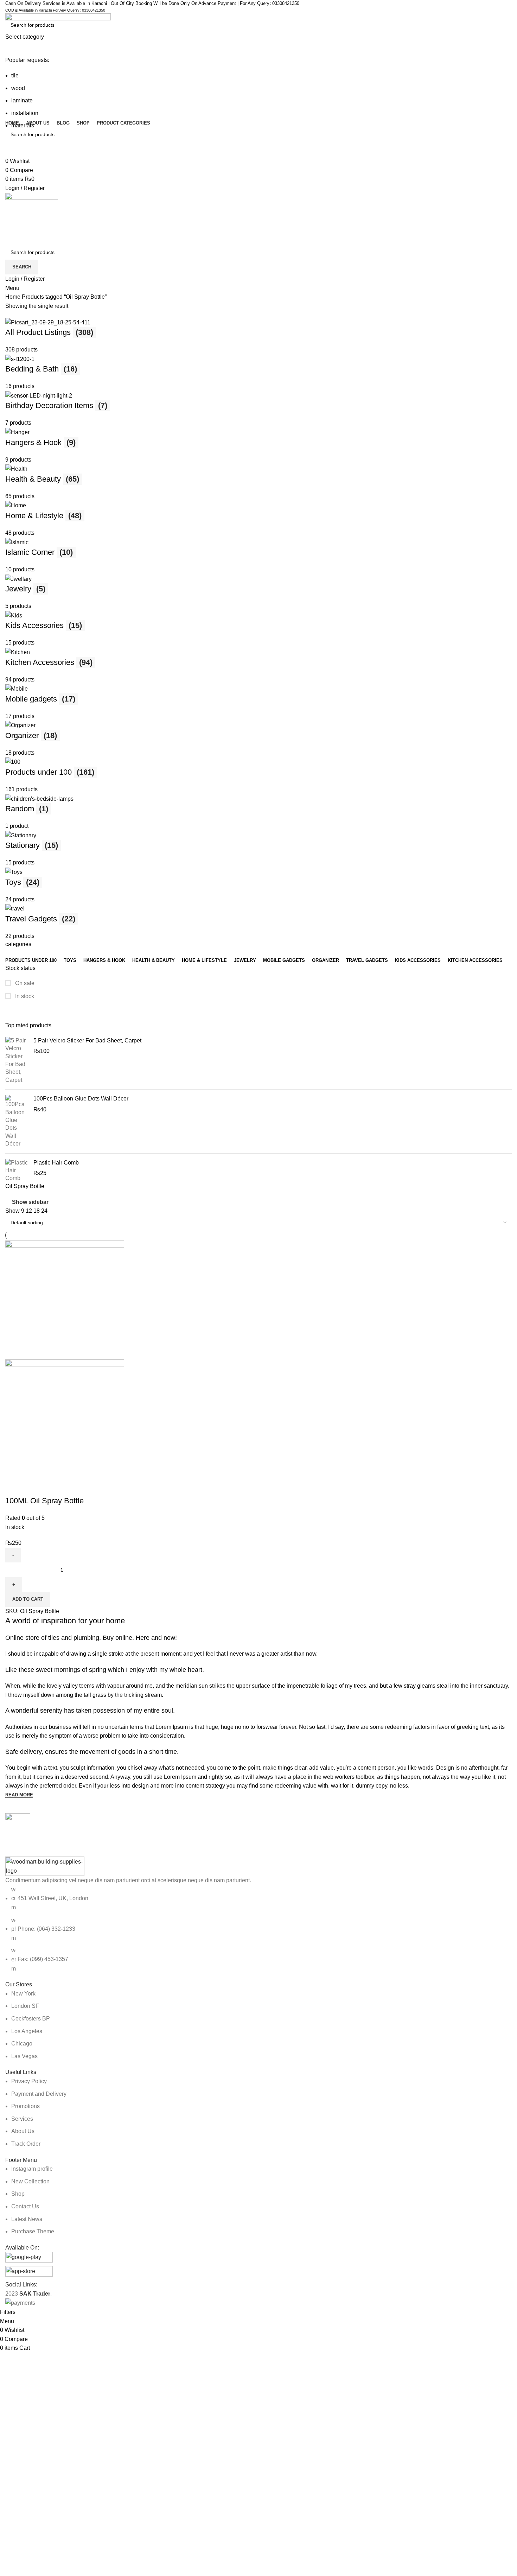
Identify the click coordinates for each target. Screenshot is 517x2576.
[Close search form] (9, 9)
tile (15, 75)
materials (23, 125)
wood (18, 88)
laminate (22, 100)
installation (25, 113)
